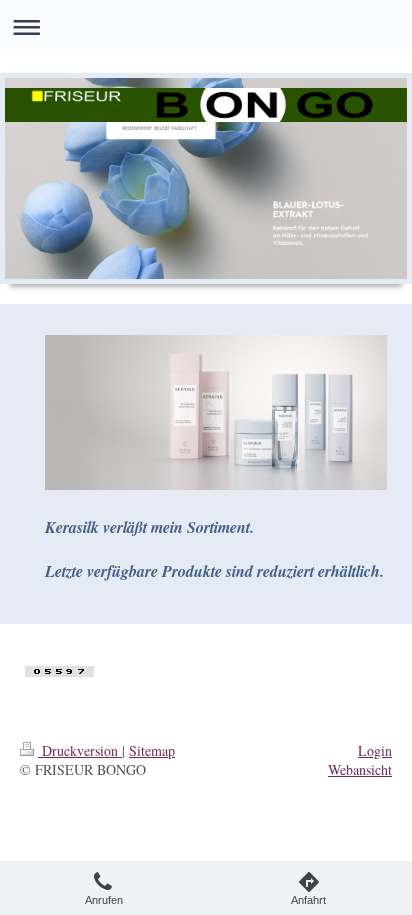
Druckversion (80, 750)
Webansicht (360, 769)
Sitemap (152, 750)
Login (375, 750)
